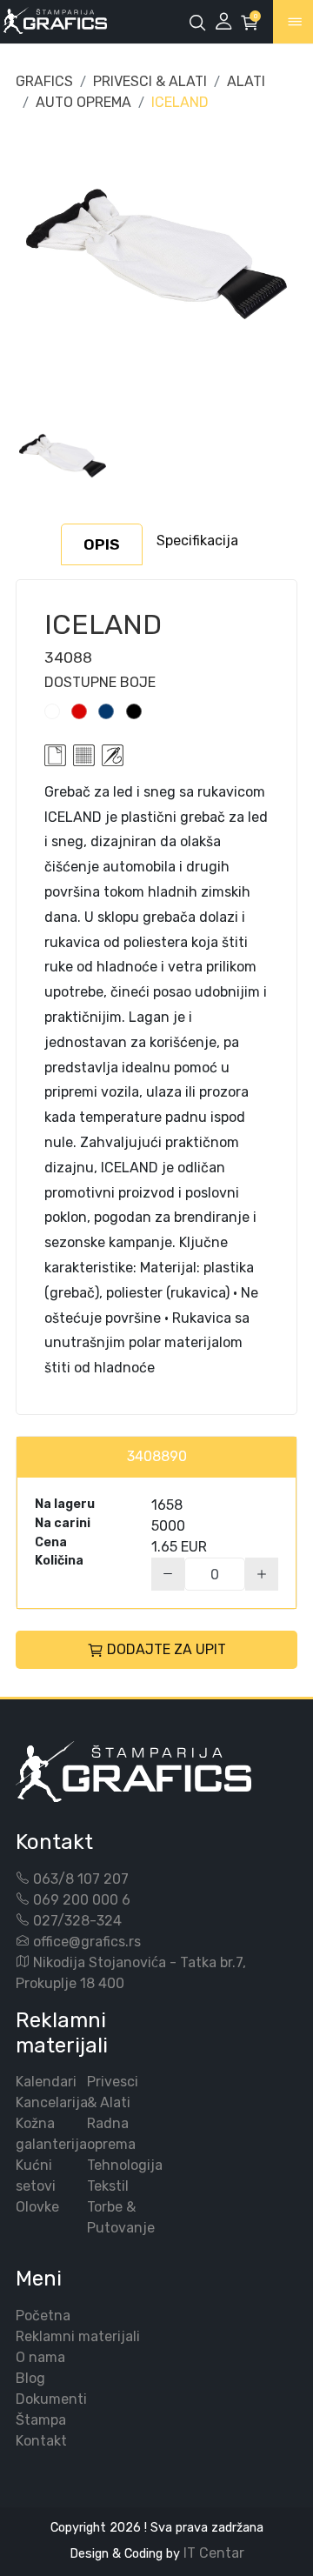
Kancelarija (52, 2102)
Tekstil (108, 2186)
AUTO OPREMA (83, 102)
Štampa (41, 2420)
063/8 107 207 (81, 1879)
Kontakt (41, 2441)
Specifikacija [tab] (197, 541)
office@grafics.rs (87, 1942)
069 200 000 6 (82, 1900)
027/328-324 (77, 1921)
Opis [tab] (102, 544)
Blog (30, 2378)
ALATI (246, 81)
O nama (40, 2357)
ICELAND (180, 102)
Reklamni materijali (78, 2336)
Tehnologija (125, 2165)
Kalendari (46, 2082)
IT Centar (214, 2553)
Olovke (37, 2207)
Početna (43, 2316)
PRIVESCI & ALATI (150, 81)
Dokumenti (51, 2399)
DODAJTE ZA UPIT (166, 1649)
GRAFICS (44, 81)
